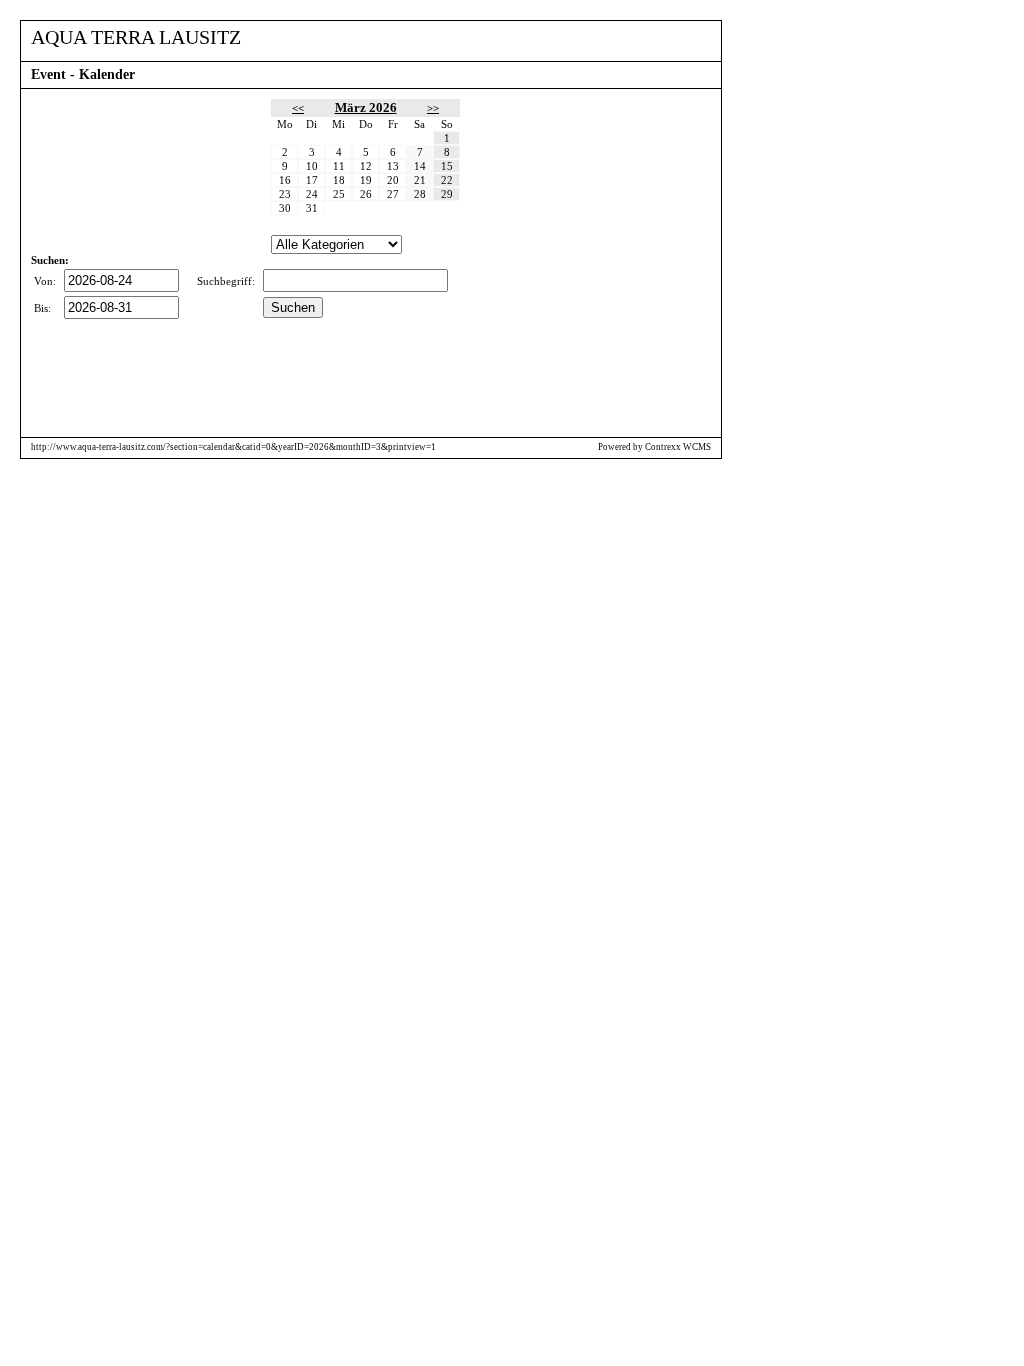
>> (433, 108)
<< (298, 108)
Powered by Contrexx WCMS (654, 447)
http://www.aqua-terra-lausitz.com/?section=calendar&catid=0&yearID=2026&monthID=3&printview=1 (233, 447)
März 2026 (366, 107)
